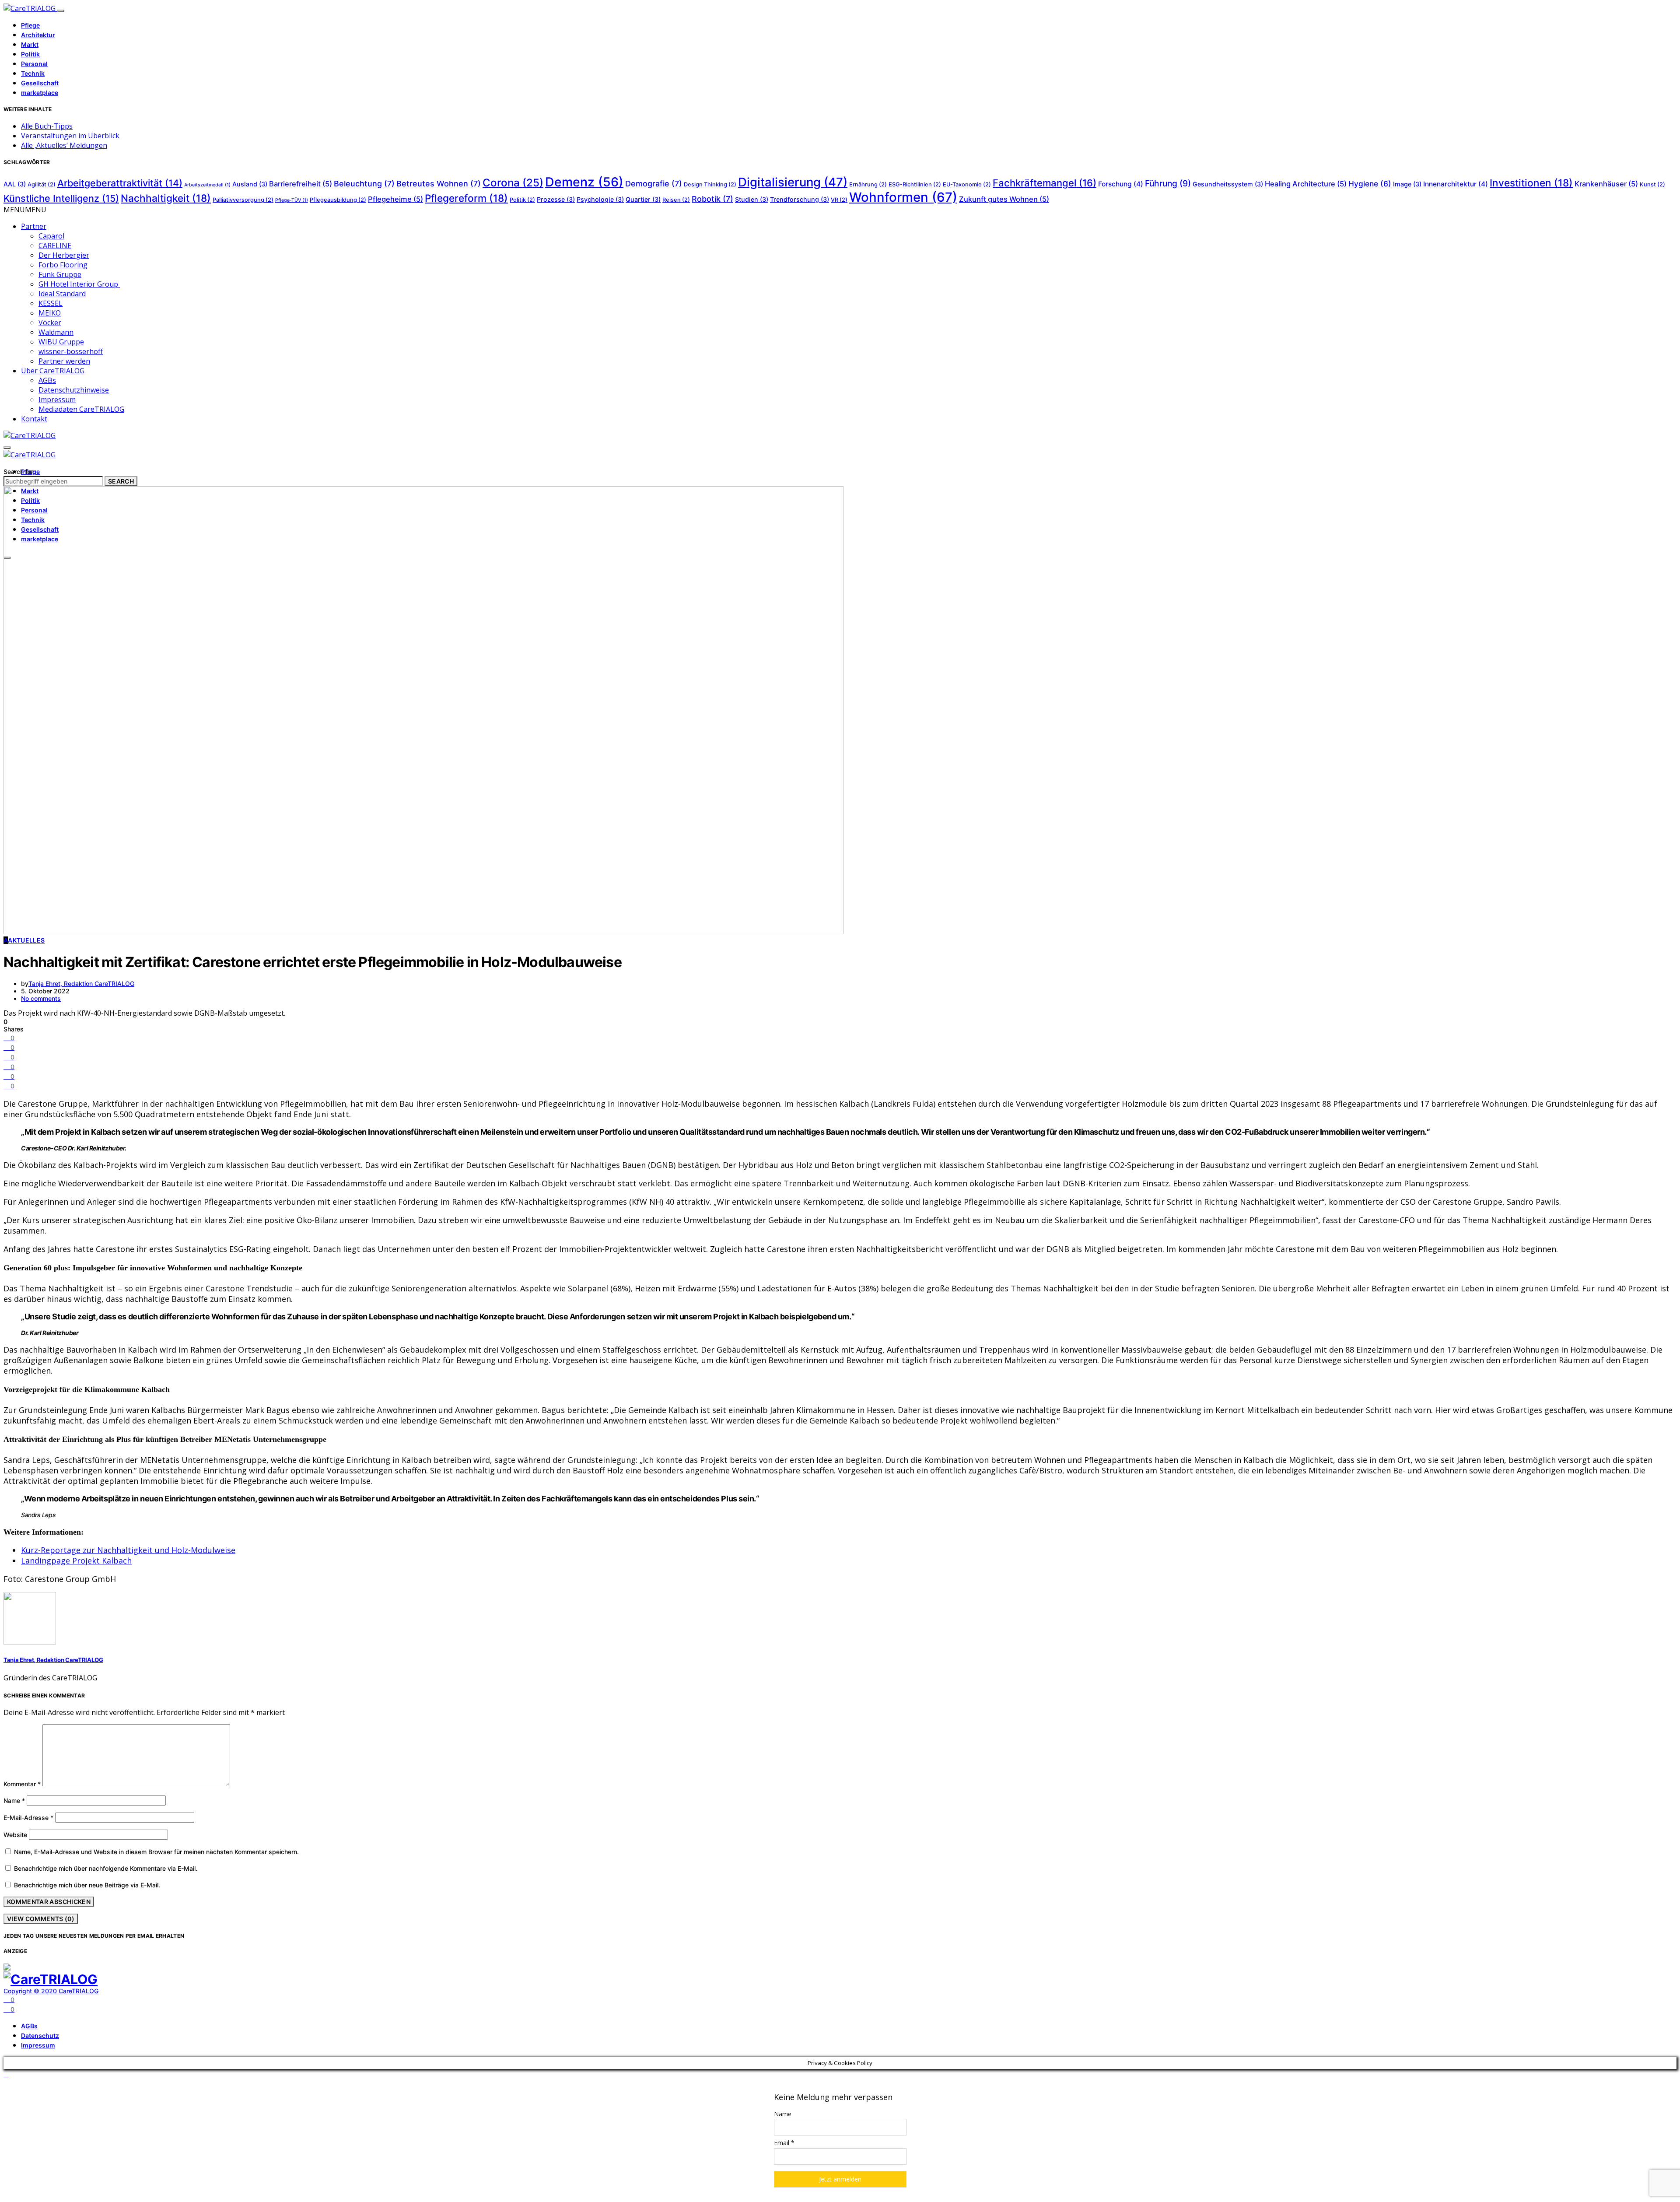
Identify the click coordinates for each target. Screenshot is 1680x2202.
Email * (784, 2143)
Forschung (1121, 184)
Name (14, 1801)
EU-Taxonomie (967, 184)
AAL (15, 184)
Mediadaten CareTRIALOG (81, 409)
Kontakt (34, 419)
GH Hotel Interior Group (79, 284)
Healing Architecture (1306, 184)
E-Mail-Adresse (28, 1818)
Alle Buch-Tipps (47, 126)
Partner (34, 226)
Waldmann (56, 332)
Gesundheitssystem (1228, 184)
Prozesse (556, 199)
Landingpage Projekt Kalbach (76, 1560)
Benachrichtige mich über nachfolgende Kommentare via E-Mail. (106, 1868)
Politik (30, 54)
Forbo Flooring (63, 265)
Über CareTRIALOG (53, 371)
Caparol (51, 236)
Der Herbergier (64, 255)
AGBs (47, 380)
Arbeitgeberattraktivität (120, 183)
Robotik (712, 199)
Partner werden (64, 361)
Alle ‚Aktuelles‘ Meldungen (64, 145)
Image (1407, 184)
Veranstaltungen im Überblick (70, 136)
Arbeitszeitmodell (207, 185)
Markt (30, 44)
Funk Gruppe (60, 274)
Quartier (643, 199)
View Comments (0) (41, 1919)
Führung (1168, 183)
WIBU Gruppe (61, 342)
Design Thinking (710, 184)
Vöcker (50, 323)
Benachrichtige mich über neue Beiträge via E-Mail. (87, 1885)
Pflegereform (466, 198)
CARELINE (55, 245)
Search (121, 481)
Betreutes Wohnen (439, 184)
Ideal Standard (62, 294)
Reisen (676, 200)
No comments (41, 998)
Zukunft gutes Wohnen (1004, 199)
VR (839, 200)
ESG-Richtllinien (915, 184)
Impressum (57, 400)
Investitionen (1531, 183)
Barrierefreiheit (301, 184)
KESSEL (51, 303)
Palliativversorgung (243, 200)
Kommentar (22, 1784)
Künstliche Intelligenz (61, 198)
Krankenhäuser (1606, 184)
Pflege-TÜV (292, 200)
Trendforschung (800, 199)
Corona (513, 183)
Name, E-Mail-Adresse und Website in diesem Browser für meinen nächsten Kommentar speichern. (156, 1852)
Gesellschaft (40, 83)
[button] (25, 210)
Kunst (1652, 184)
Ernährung (868, 184)
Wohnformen (903, 197)
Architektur (38, 35)
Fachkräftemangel (1045, 183)
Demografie (654, 184)
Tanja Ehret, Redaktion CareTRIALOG (81, 984)
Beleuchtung (364, 184)
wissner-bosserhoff (71, 351)
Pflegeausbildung (338, 200)
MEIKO (50, 313)
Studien (752, 199)
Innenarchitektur (1456, 184)
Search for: (19, 472)
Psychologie (600, 199)
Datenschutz (40, 2035)
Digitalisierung (793, 182)
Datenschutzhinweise (74, 390)
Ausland (250, 184)
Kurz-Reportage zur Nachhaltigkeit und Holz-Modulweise (128, 1550)
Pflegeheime (395, 199)
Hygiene (1370, 184)
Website (15, 1835)
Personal (34, 64)
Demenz (584, 182)
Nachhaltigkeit (166, 198)
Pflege (30, 25)
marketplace (40, 93)
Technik (33, 73)
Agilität (42, 184)
